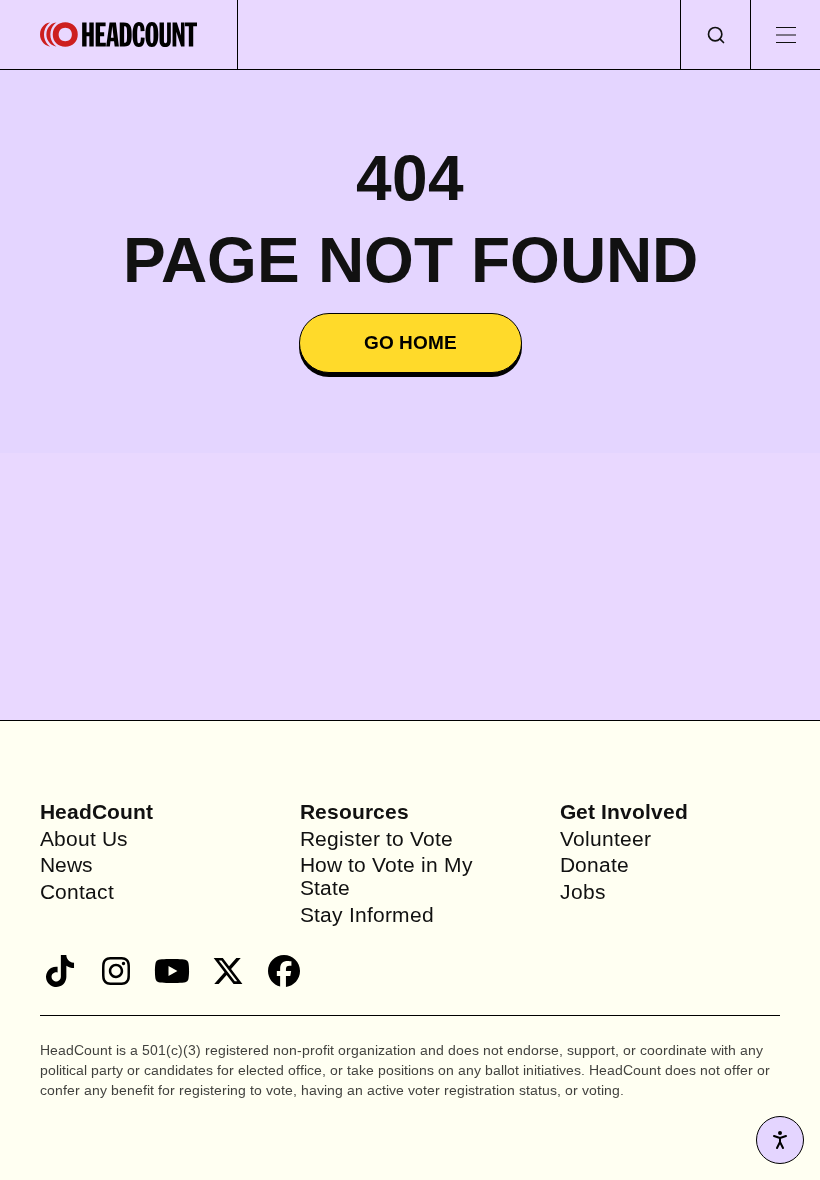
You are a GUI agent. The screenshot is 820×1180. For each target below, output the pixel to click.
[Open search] (715, 34)
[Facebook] (284, 971)
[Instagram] (116, 971)
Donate (595, 864)
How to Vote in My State (390, 876)
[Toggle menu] (785, 34)
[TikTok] (60, 971)
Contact (79, 891)
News (68, 864)
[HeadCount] (119, 34)
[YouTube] (172, 971)
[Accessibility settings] (780, 1140)
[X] (228, 971)
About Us (86, 838)
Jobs (584, 891)
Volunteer (607, 838)
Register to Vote (378, 838)
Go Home (410, 343)
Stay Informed (369, 914)
